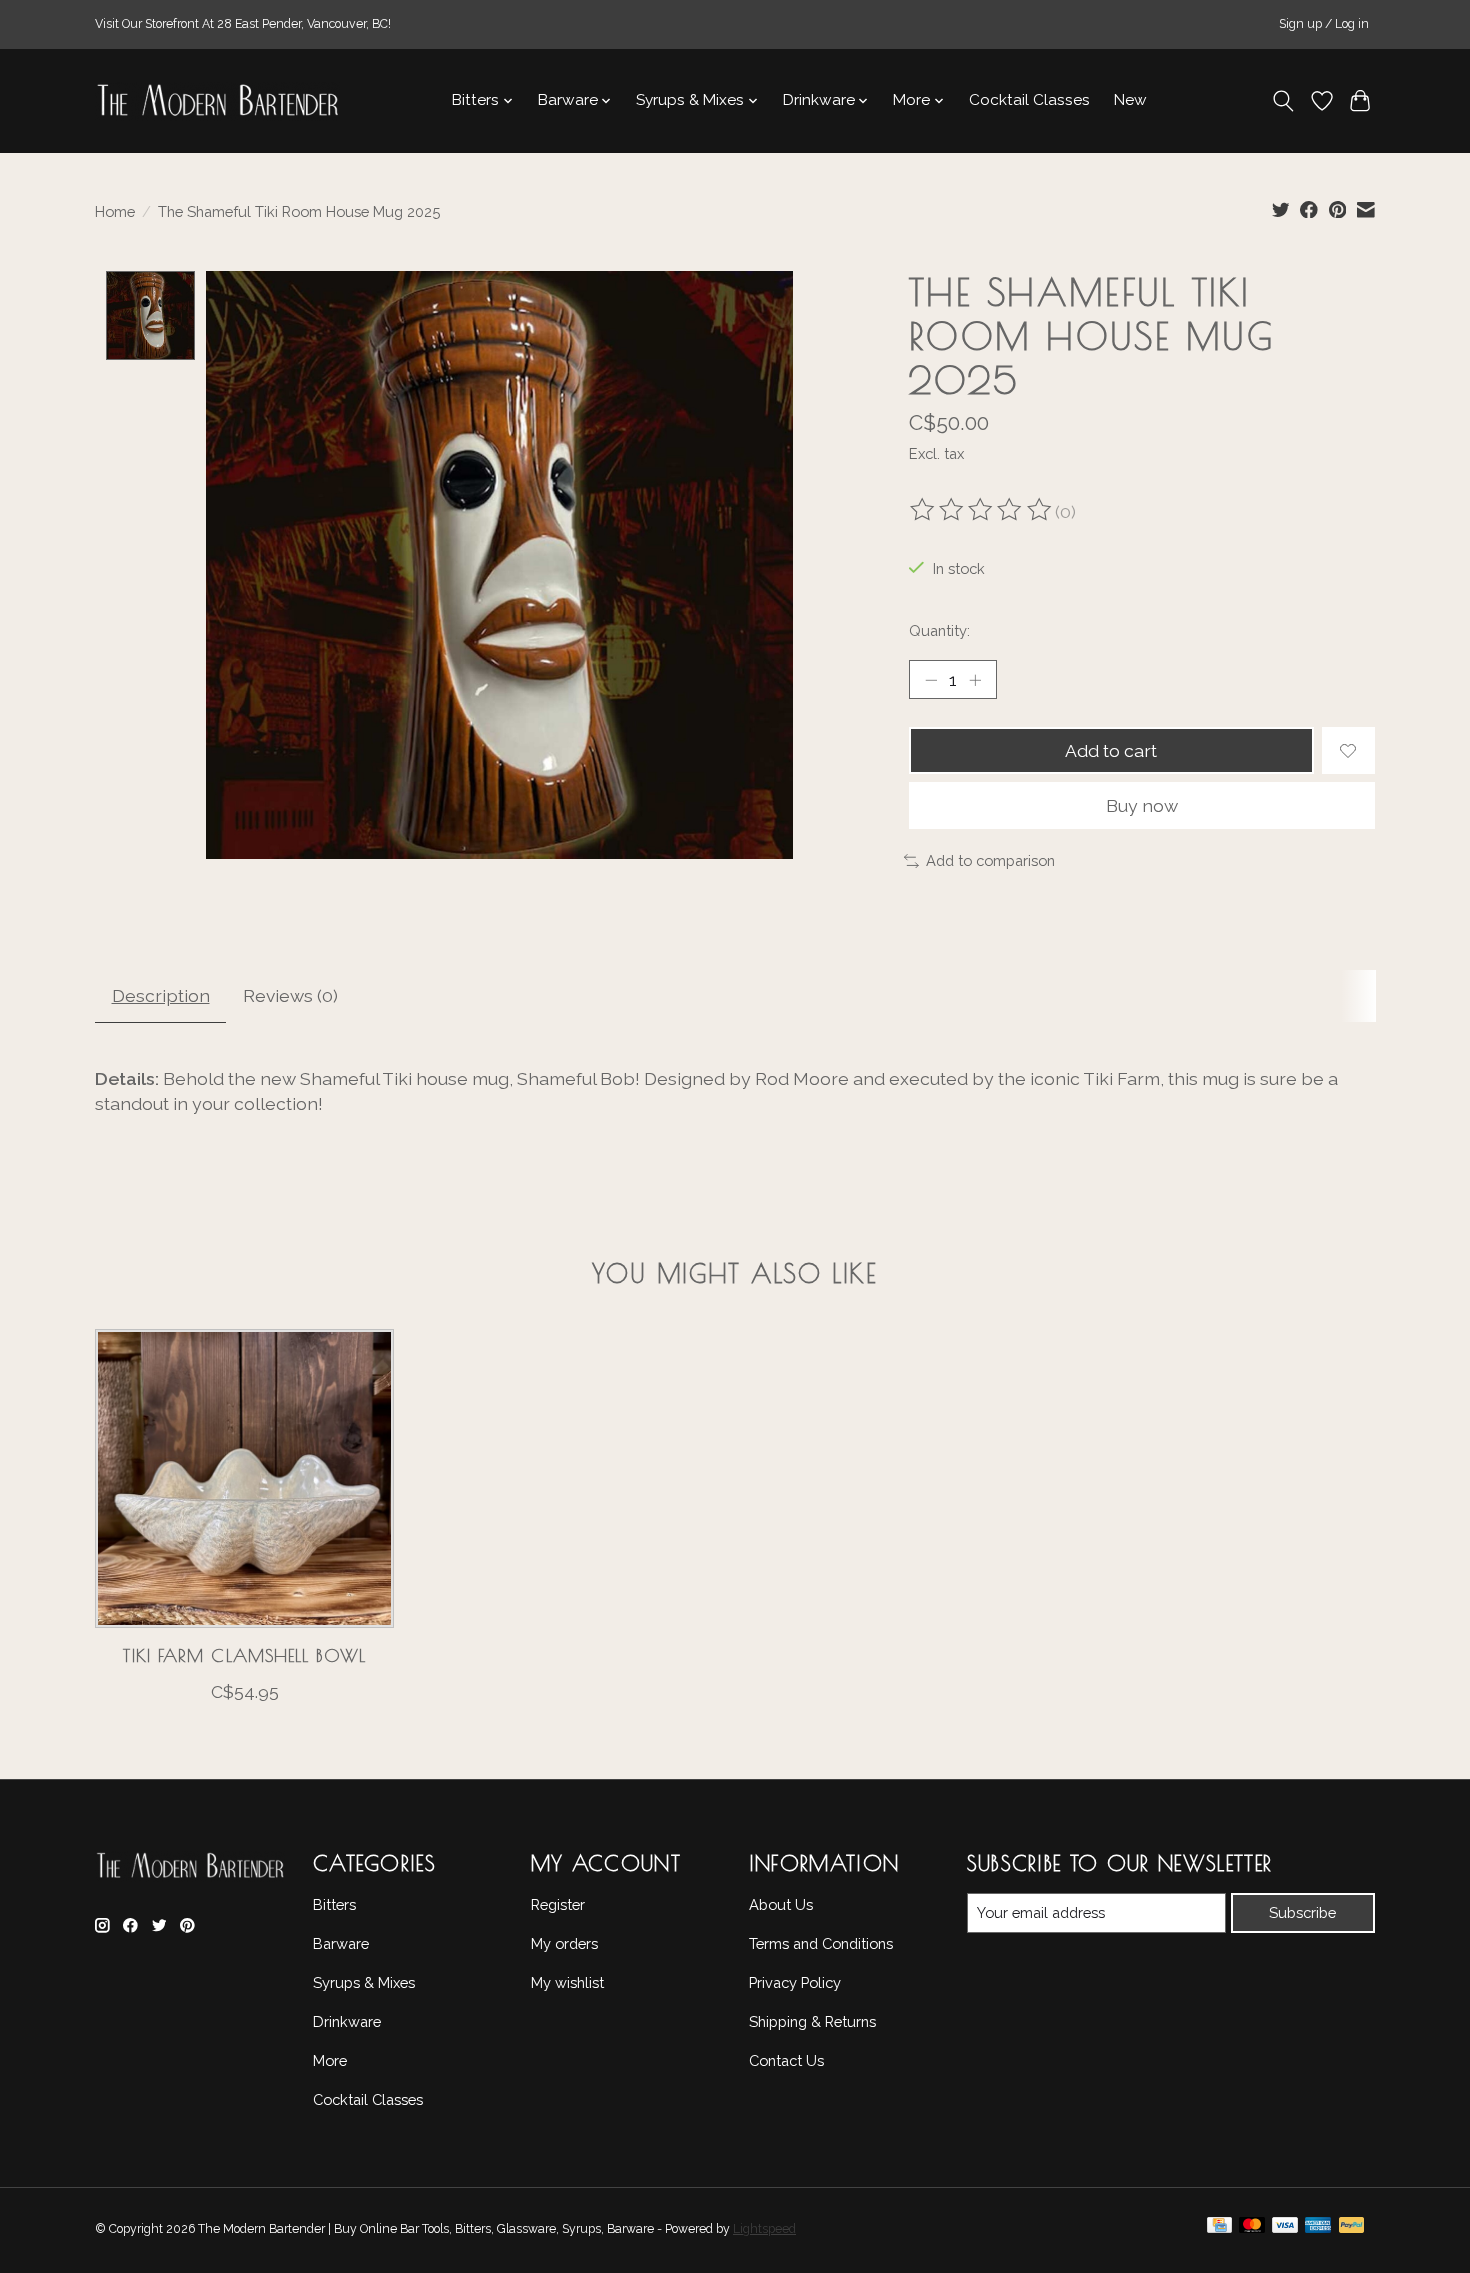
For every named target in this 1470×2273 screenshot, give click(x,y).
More (330, 2060)
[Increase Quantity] (975, 680)
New (1130, 100)
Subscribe (1302, 1912)
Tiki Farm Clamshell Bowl (244, 1655)
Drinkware (347, 2021)
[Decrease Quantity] (931, 680)
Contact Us (786, 2060)
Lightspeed (764, 2229)
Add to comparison (990, 860)
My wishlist (567, 1982)
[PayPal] (1352, 2230)
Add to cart (1111, 750)
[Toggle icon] (1283, 101)
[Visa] (1285, 2230)
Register (558, 1904)
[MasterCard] (1252, 2230)
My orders (564, 1943)
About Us (781, 1904)
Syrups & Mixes (364, 1982)
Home (115, 211)
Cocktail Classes (1029, 100)
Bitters (334, 1904)
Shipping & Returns (812, 2021)
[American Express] (1318, 2230)
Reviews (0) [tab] (290, 995)
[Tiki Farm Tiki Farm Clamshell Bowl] (244, 1478)
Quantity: (939, 630)
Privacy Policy (795, 1982)
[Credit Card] (1219, 2230)
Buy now (1142, 805)
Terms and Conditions (821, 1943)
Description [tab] (161, 995)
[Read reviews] (982, 512)
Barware (341, 1943)
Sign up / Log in (1324, 24)
